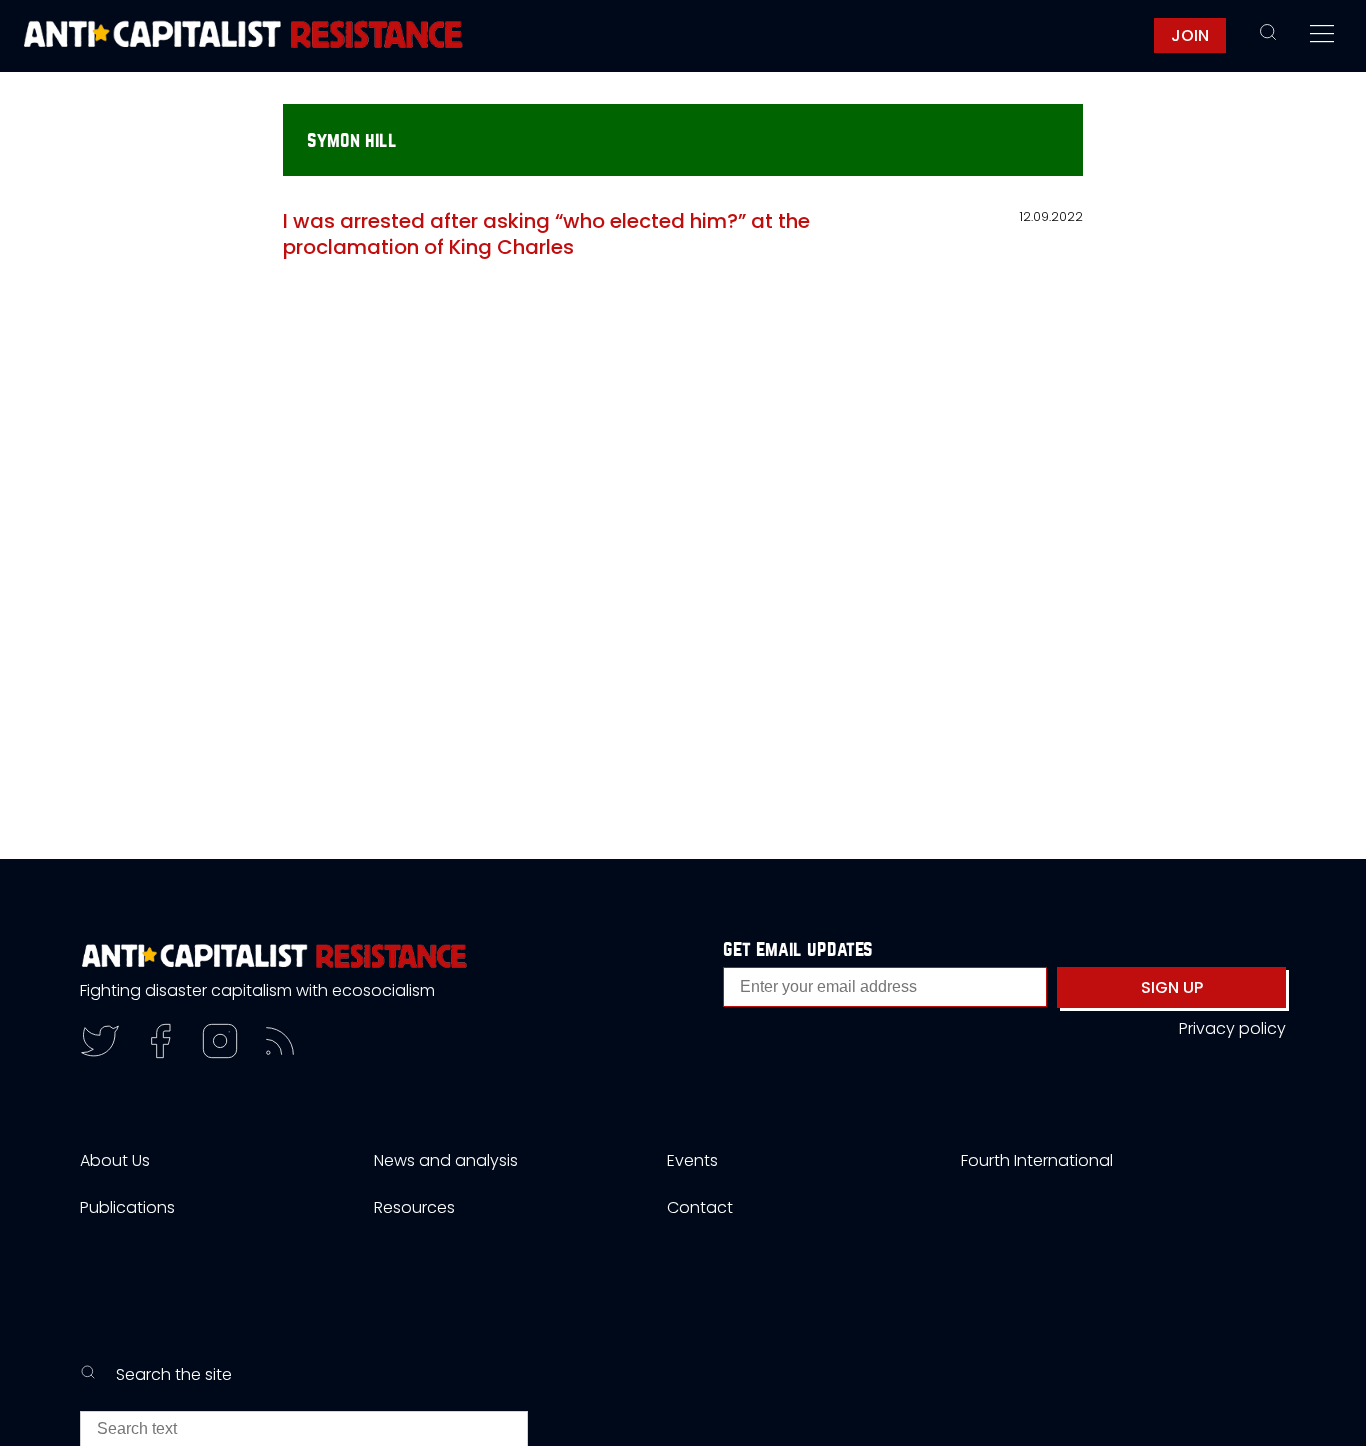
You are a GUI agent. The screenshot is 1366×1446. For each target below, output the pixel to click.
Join (1190, 35)
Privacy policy (1232, 1028)
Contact (700, 1207)
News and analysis (446, 1160)
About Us (115, 1160)
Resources (414, 1207)
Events (692, 1160)
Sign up (1172, 987)
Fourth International (1037, 1160)
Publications (127, 1207)
